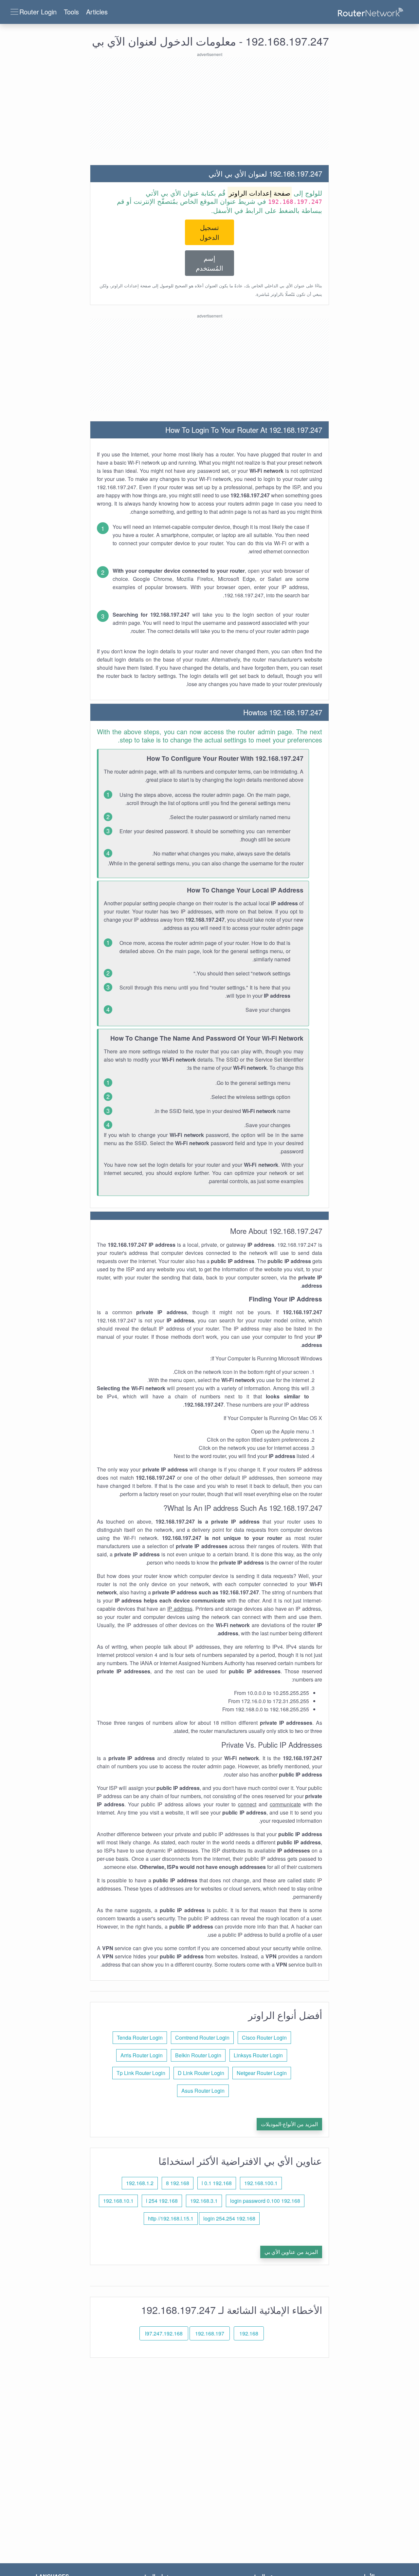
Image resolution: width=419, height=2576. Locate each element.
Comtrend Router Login (202, 2038)
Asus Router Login (203, 2091)
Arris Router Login (142, 2055)
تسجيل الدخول (209, 232)
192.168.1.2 (140, 2183)
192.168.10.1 (118, 2201)
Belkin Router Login (198, 2055)
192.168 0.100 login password (265, 2201)
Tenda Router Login (140, 2038)
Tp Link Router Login (141, 2073)
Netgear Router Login (262, 2073)
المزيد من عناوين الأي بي (291, 2252)
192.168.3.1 (204, 2201)
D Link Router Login (201, 2073)
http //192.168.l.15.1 (171, 2218)
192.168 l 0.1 (217, 2183)
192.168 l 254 (162, 2201)
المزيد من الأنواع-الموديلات (289, 2124)
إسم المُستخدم (209, 263)
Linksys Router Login (258, 2055)
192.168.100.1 (261, 2183)
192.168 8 (178, 2183)
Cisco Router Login (264, 2038)
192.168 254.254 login (229, 2218)
